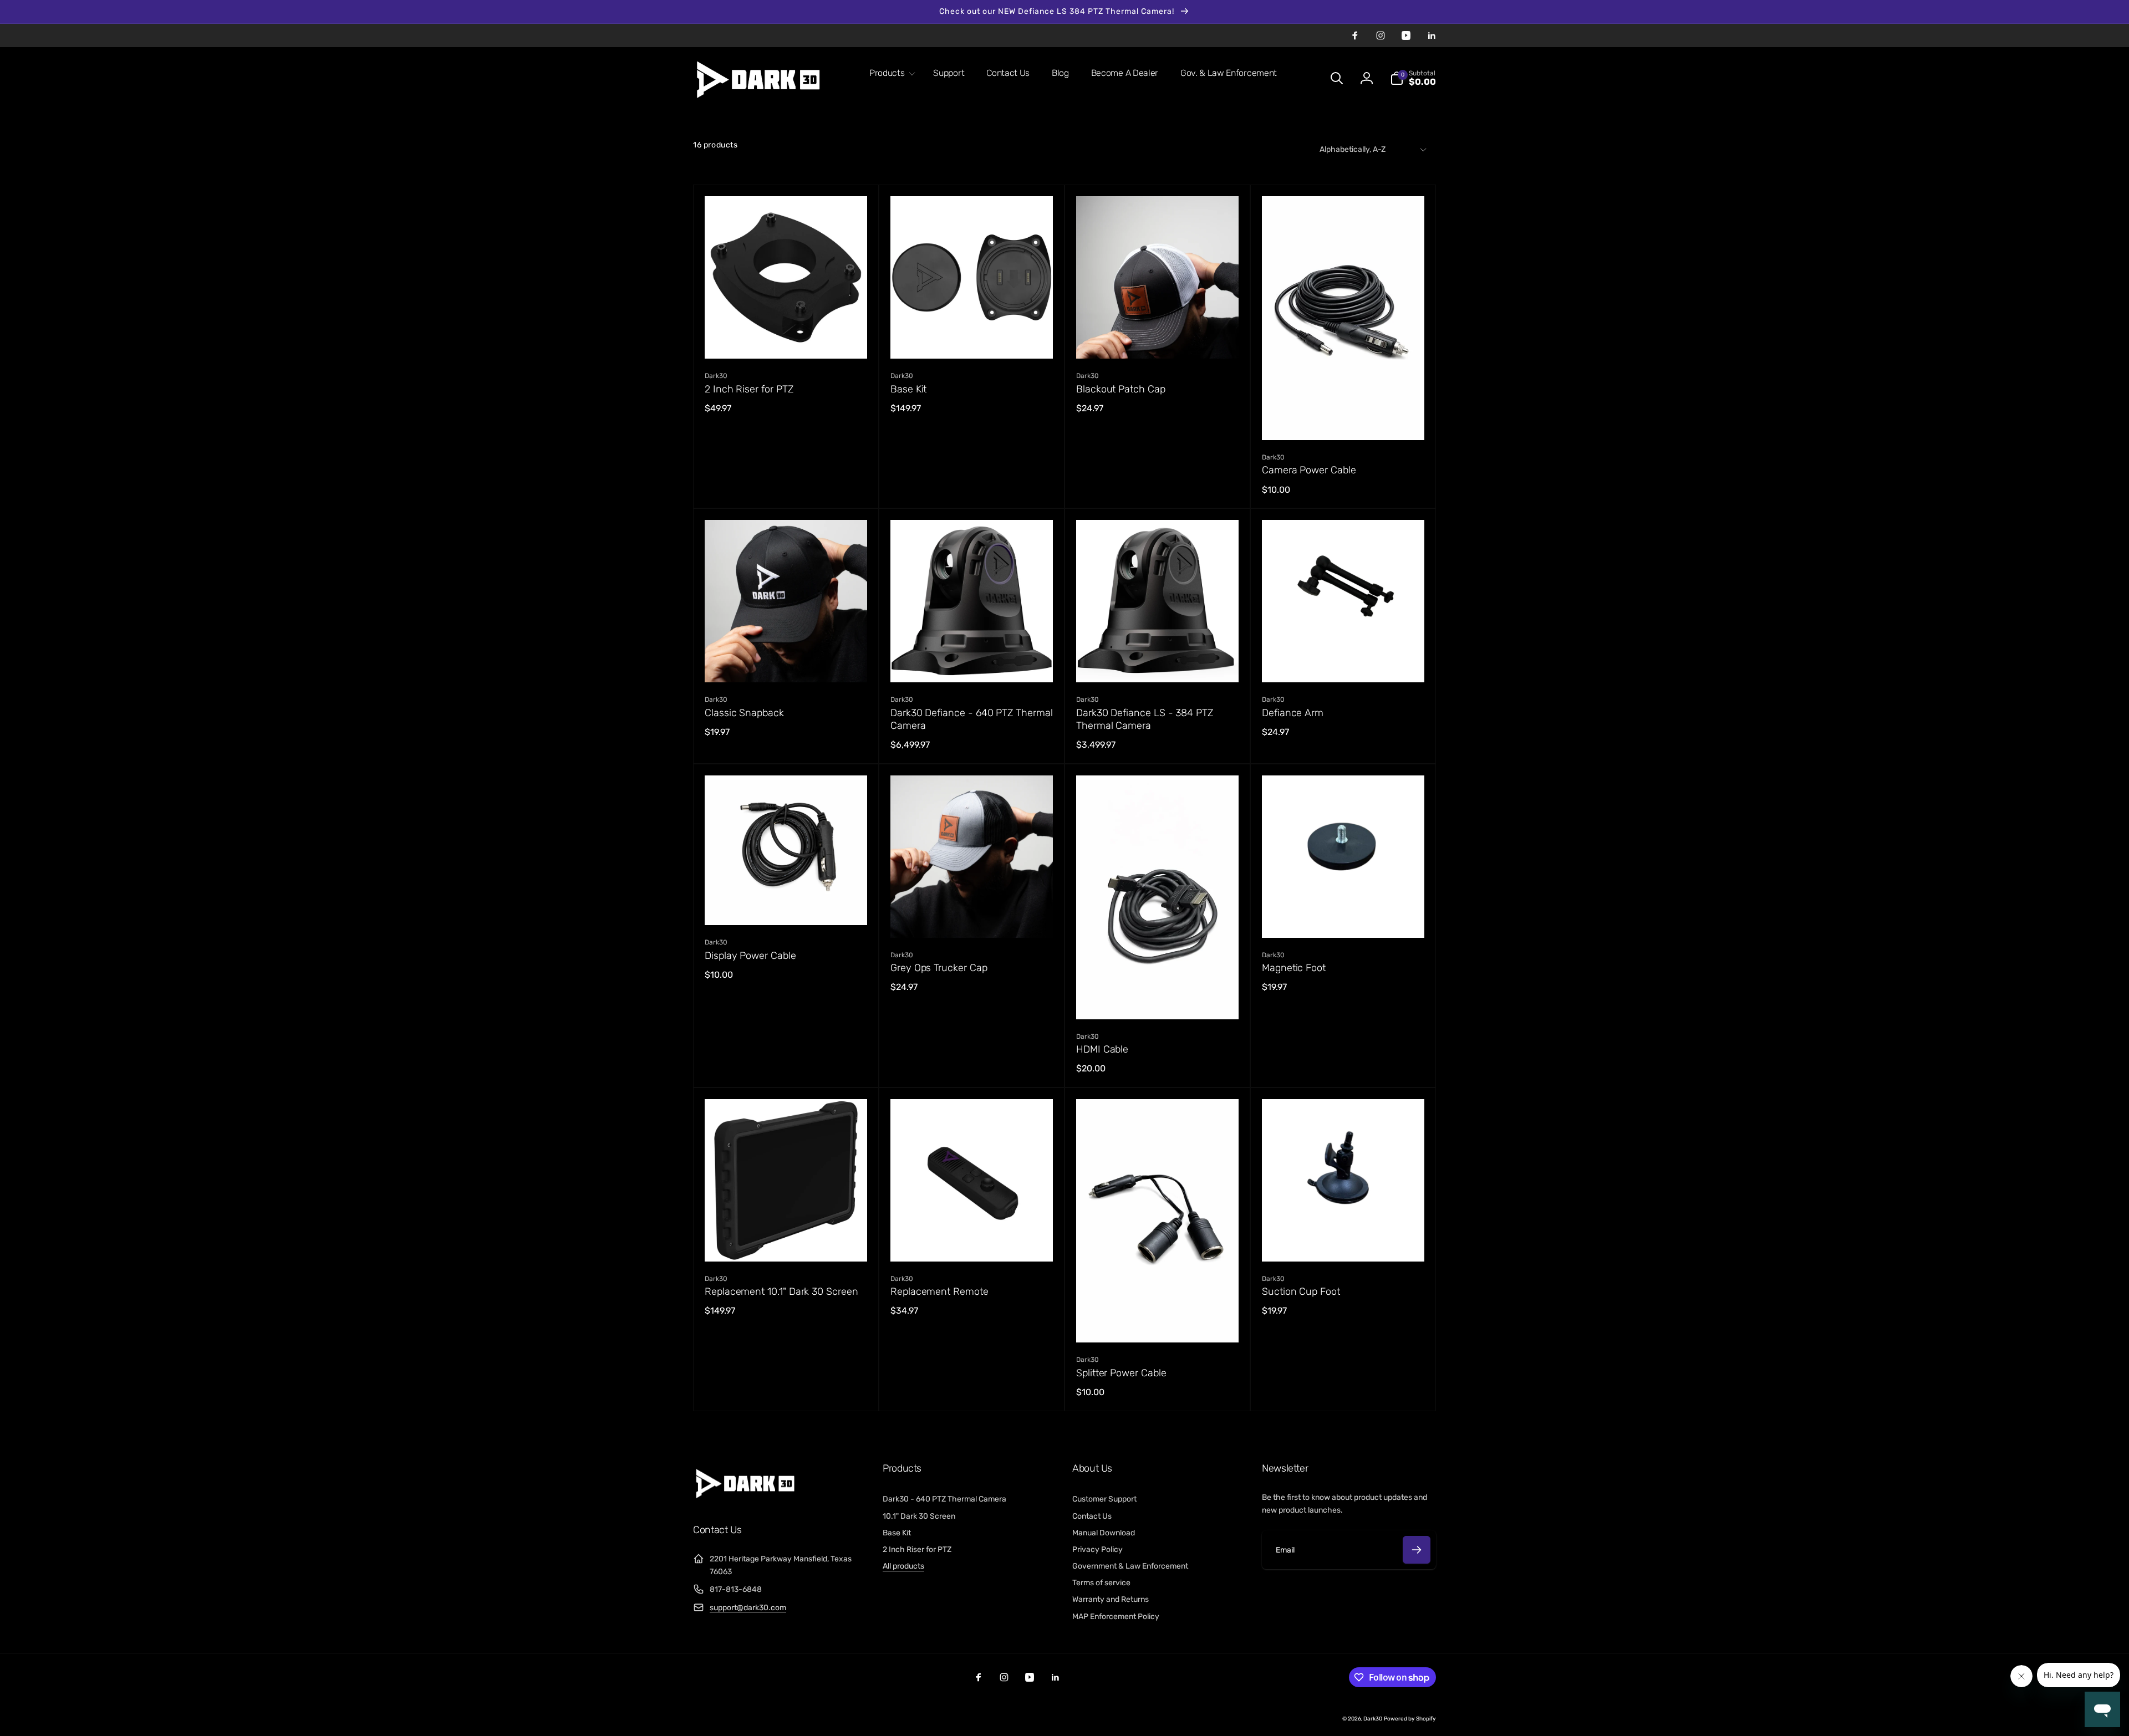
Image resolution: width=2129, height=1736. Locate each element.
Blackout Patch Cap (1121, 389)
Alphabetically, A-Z (1353, 149)
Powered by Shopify (1410, 1719)
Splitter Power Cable (1121, 1373)
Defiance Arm (1293, 713)
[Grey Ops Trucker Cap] (972, 917)
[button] (890, 73)
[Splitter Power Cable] (1158, 1322)
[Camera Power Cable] (1344, 420)
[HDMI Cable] (1158, 999)
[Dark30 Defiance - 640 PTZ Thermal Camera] (972, 662)
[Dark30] (748, 1500)
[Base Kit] (972, 338)
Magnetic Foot (1294, 968)
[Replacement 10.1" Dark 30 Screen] (787, 1241)
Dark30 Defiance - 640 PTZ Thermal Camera (972, 719)
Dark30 (1373, 1719)
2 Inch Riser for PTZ (749, 389)
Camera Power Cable (1309, 470)
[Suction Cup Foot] (1344, 1241)
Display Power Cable (750, 956)
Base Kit (908, 389)
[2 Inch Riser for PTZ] (787, 338)
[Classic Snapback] (787, 662)
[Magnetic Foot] (1344, 917)
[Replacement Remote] (972, 1241)
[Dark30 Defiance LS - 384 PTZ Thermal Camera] (1158, 662)
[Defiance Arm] (1344, 662)
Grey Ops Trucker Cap (939, 968)
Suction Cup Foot (1301, 1291)
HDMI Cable (1102, 1049)
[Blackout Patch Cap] (1158, 338)
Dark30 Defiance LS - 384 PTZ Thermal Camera (1145, 719)
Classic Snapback (744, 713)
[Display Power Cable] (787, 905)
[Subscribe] (1417, 1550)
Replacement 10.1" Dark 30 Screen (781, 1291)
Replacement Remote (939, 1291)
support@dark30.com (748, 1608)
